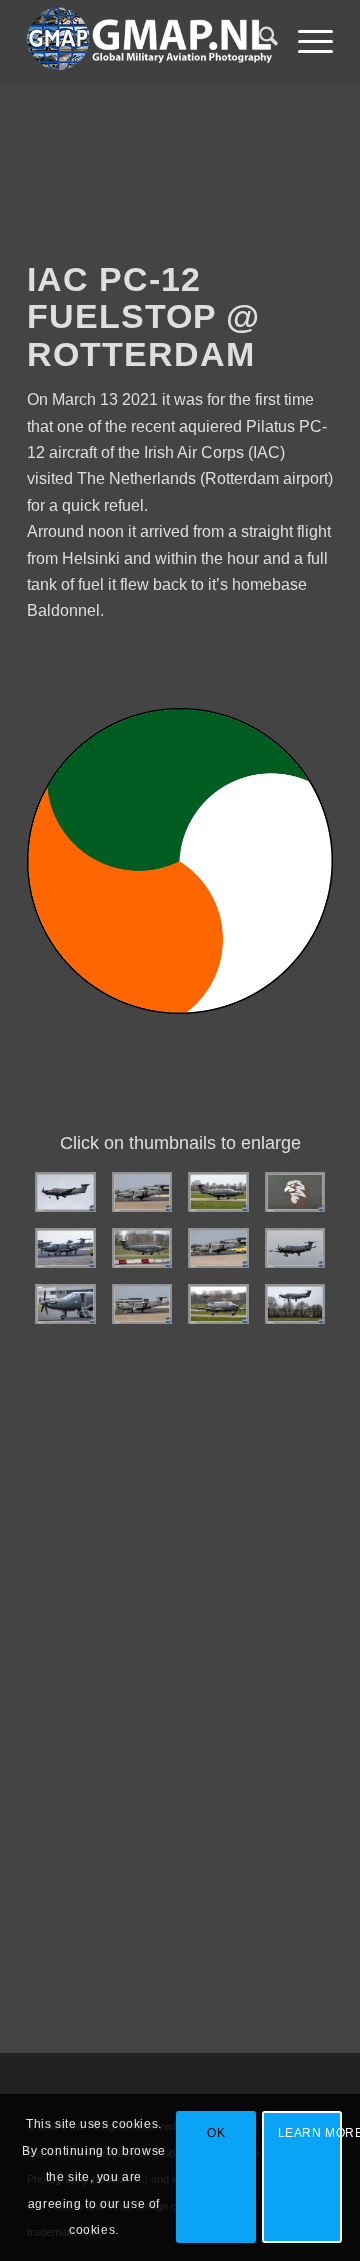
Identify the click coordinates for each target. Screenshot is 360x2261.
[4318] (295, 1192)
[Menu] (305, 40)
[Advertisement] (180, 1761)
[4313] (142, 1304)
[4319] (218, 1192)
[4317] (142, 1192)
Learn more (310, 2133)
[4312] (65, 1192)
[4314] (65, 1304)
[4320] (142, 1248)
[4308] (218, 1304)
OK (216, 2133)
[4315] (218, 1248)
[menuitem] (258, 40)
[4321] (295, 1304)
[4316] (65, 1248)
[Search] (258, 40)
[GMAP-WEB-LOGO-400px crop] (149, 40)
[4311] (295, 1248)
